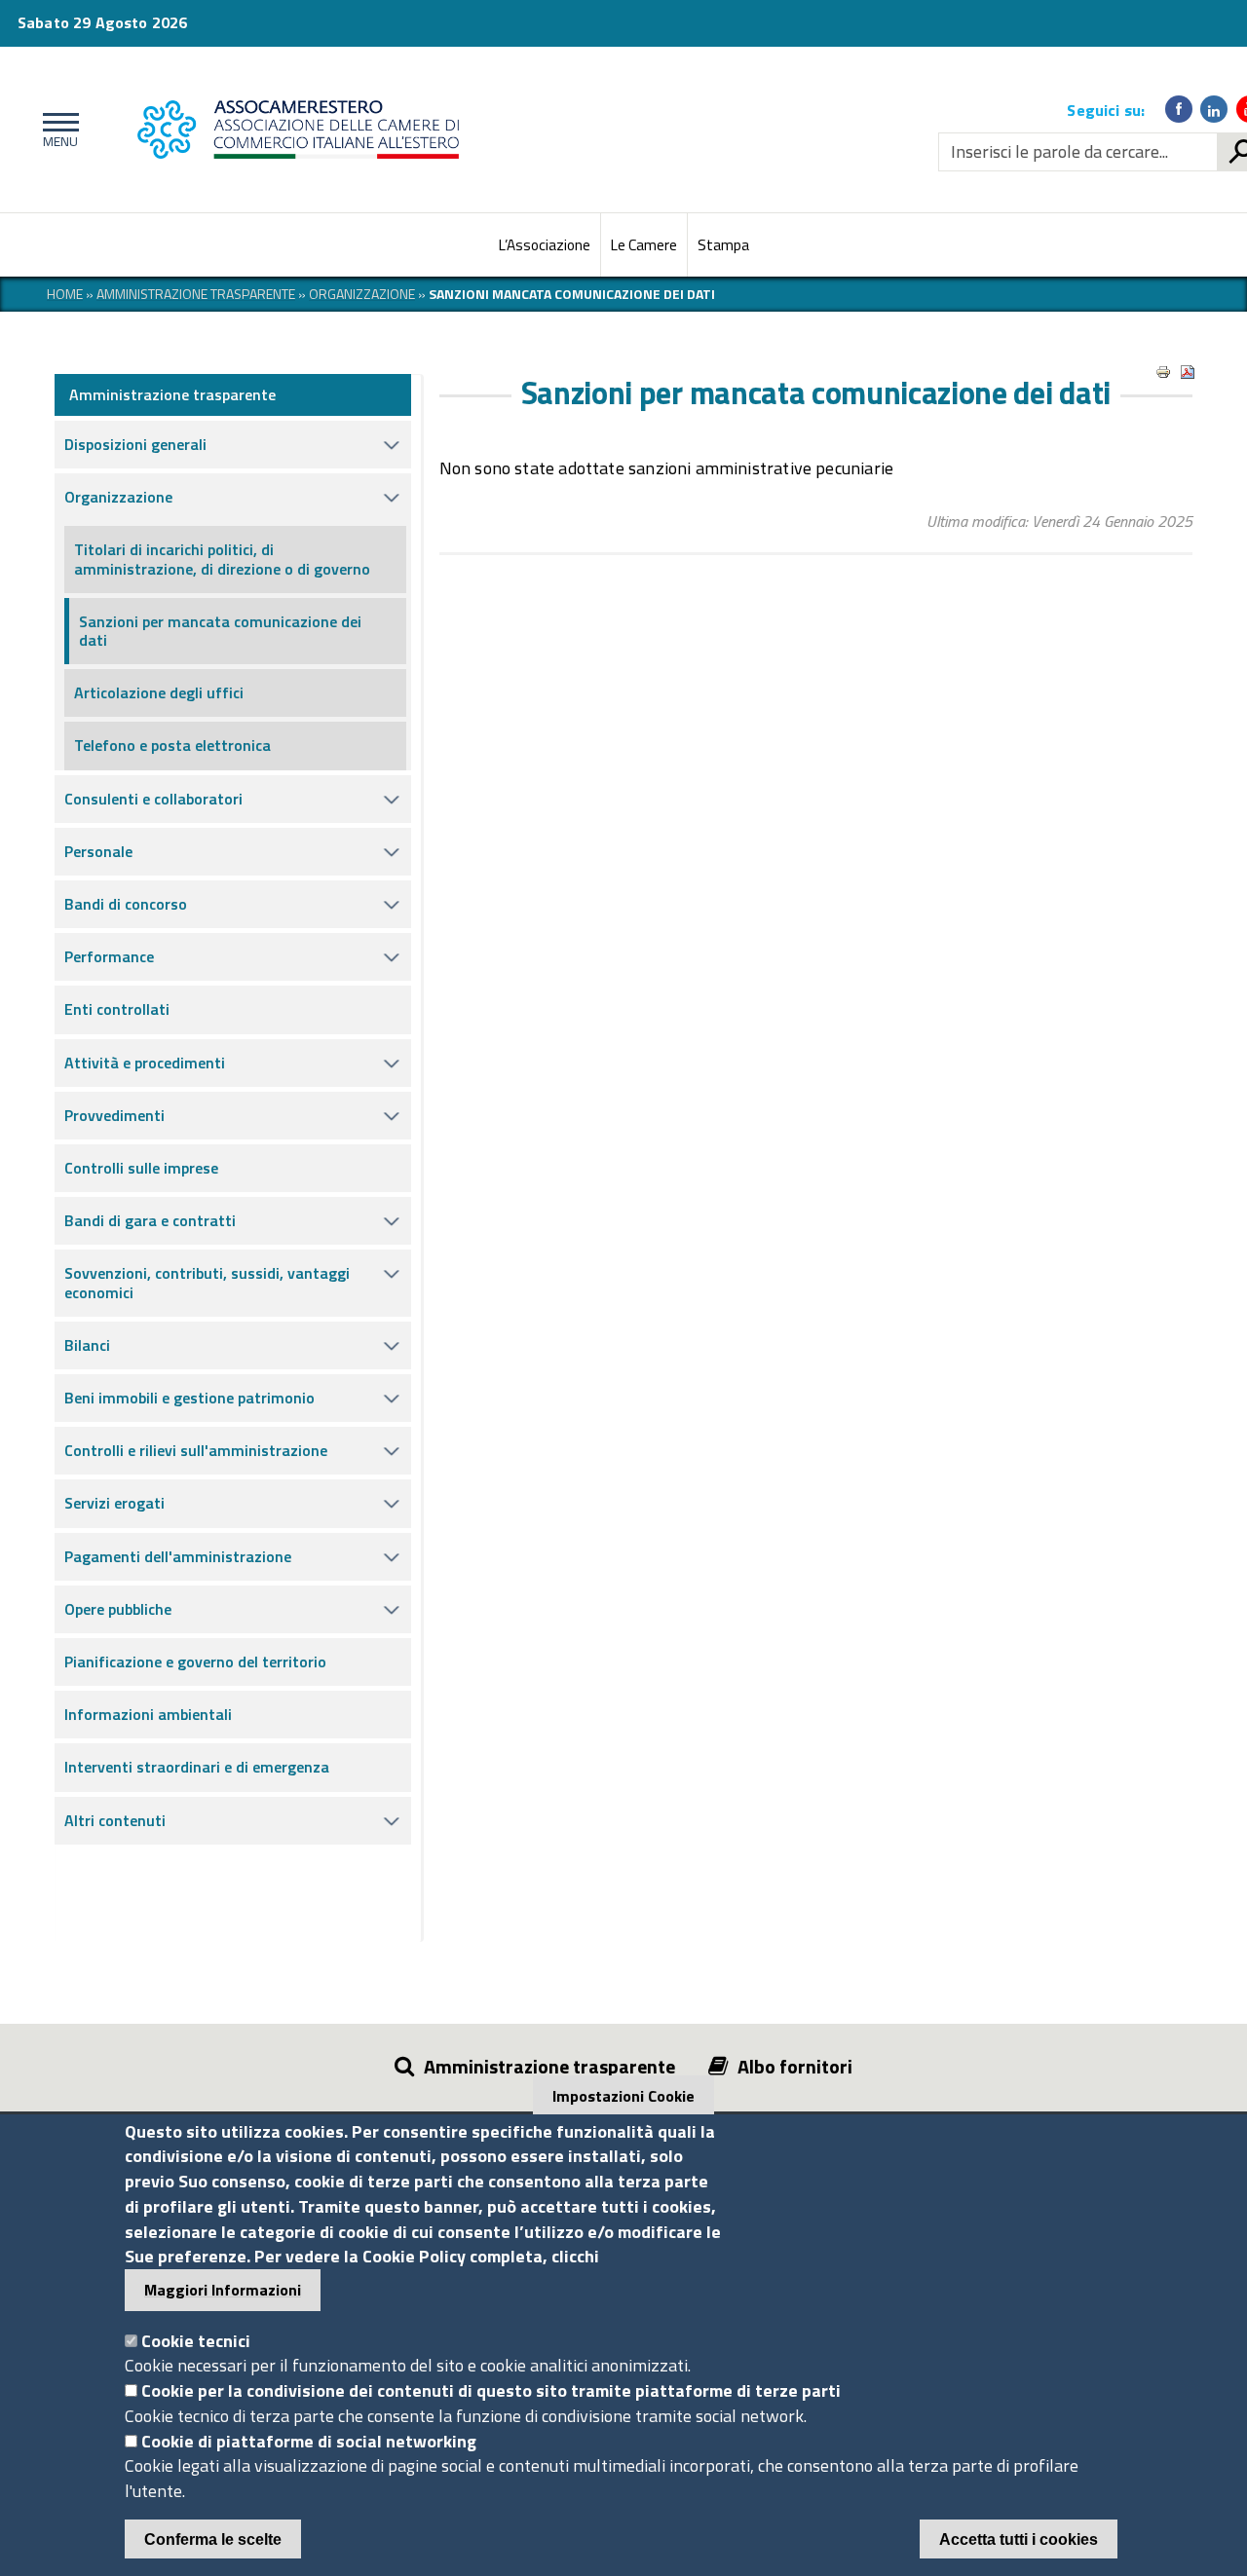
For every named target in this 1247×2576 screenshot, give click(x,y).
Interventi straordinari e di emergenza (197, 1767)
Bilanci (87, 1345)
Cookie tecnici (196, 2341)
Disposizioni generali (135, 444)
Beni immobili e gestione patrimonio (189, 1398)
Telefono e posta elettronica (172, 745)
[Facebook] (1179, 109)
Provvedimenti (114, 1115)
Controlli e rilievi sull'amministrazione (196, 1450)
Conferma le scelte (213, 2539)
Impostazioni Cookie (623, 2096)
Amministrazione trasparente (172, 394)
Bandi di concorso (126, 904)
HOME (65, 294)
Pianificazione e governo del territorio (195, 1661)
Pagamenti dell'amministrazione (178, 1556)
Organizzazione (362, 294)
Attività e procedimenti (145, 1063)
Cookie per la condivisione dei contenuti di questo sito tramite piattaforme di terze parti (491, 2390)
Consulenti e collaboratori (153, 799)
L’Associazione (545, 245)
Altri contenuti (115, 1820)
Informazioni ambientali (148, 1714)
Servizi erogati (114, 1503)
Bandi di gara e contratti (150, 1220)
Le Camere (644, 245)
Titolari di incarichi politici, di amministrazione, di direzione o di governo (222, 559)
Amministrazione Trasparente (196, 294)
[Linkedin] (1214, 109)
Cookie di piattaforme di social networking (309, 2441)
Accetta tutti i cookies (1019, 2539)
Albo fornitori (795, 2066)
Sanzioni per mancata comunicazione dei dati (220, 631)
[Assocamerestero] (416, 130)
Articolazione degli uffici (159, 692)
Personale (98, 851)
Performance (109, 956)
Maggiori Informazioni (223, 2290)
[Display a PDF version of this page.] (1188, 372)
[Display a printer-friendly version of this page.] (1163, 372)
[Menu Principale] (57, 130)
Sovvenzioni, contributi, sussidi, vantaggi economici (207, 1282)
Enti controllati (117, 1009)
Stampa (723, 245)
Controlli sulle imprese (141, 1168)
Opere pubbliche (118, 1609)
